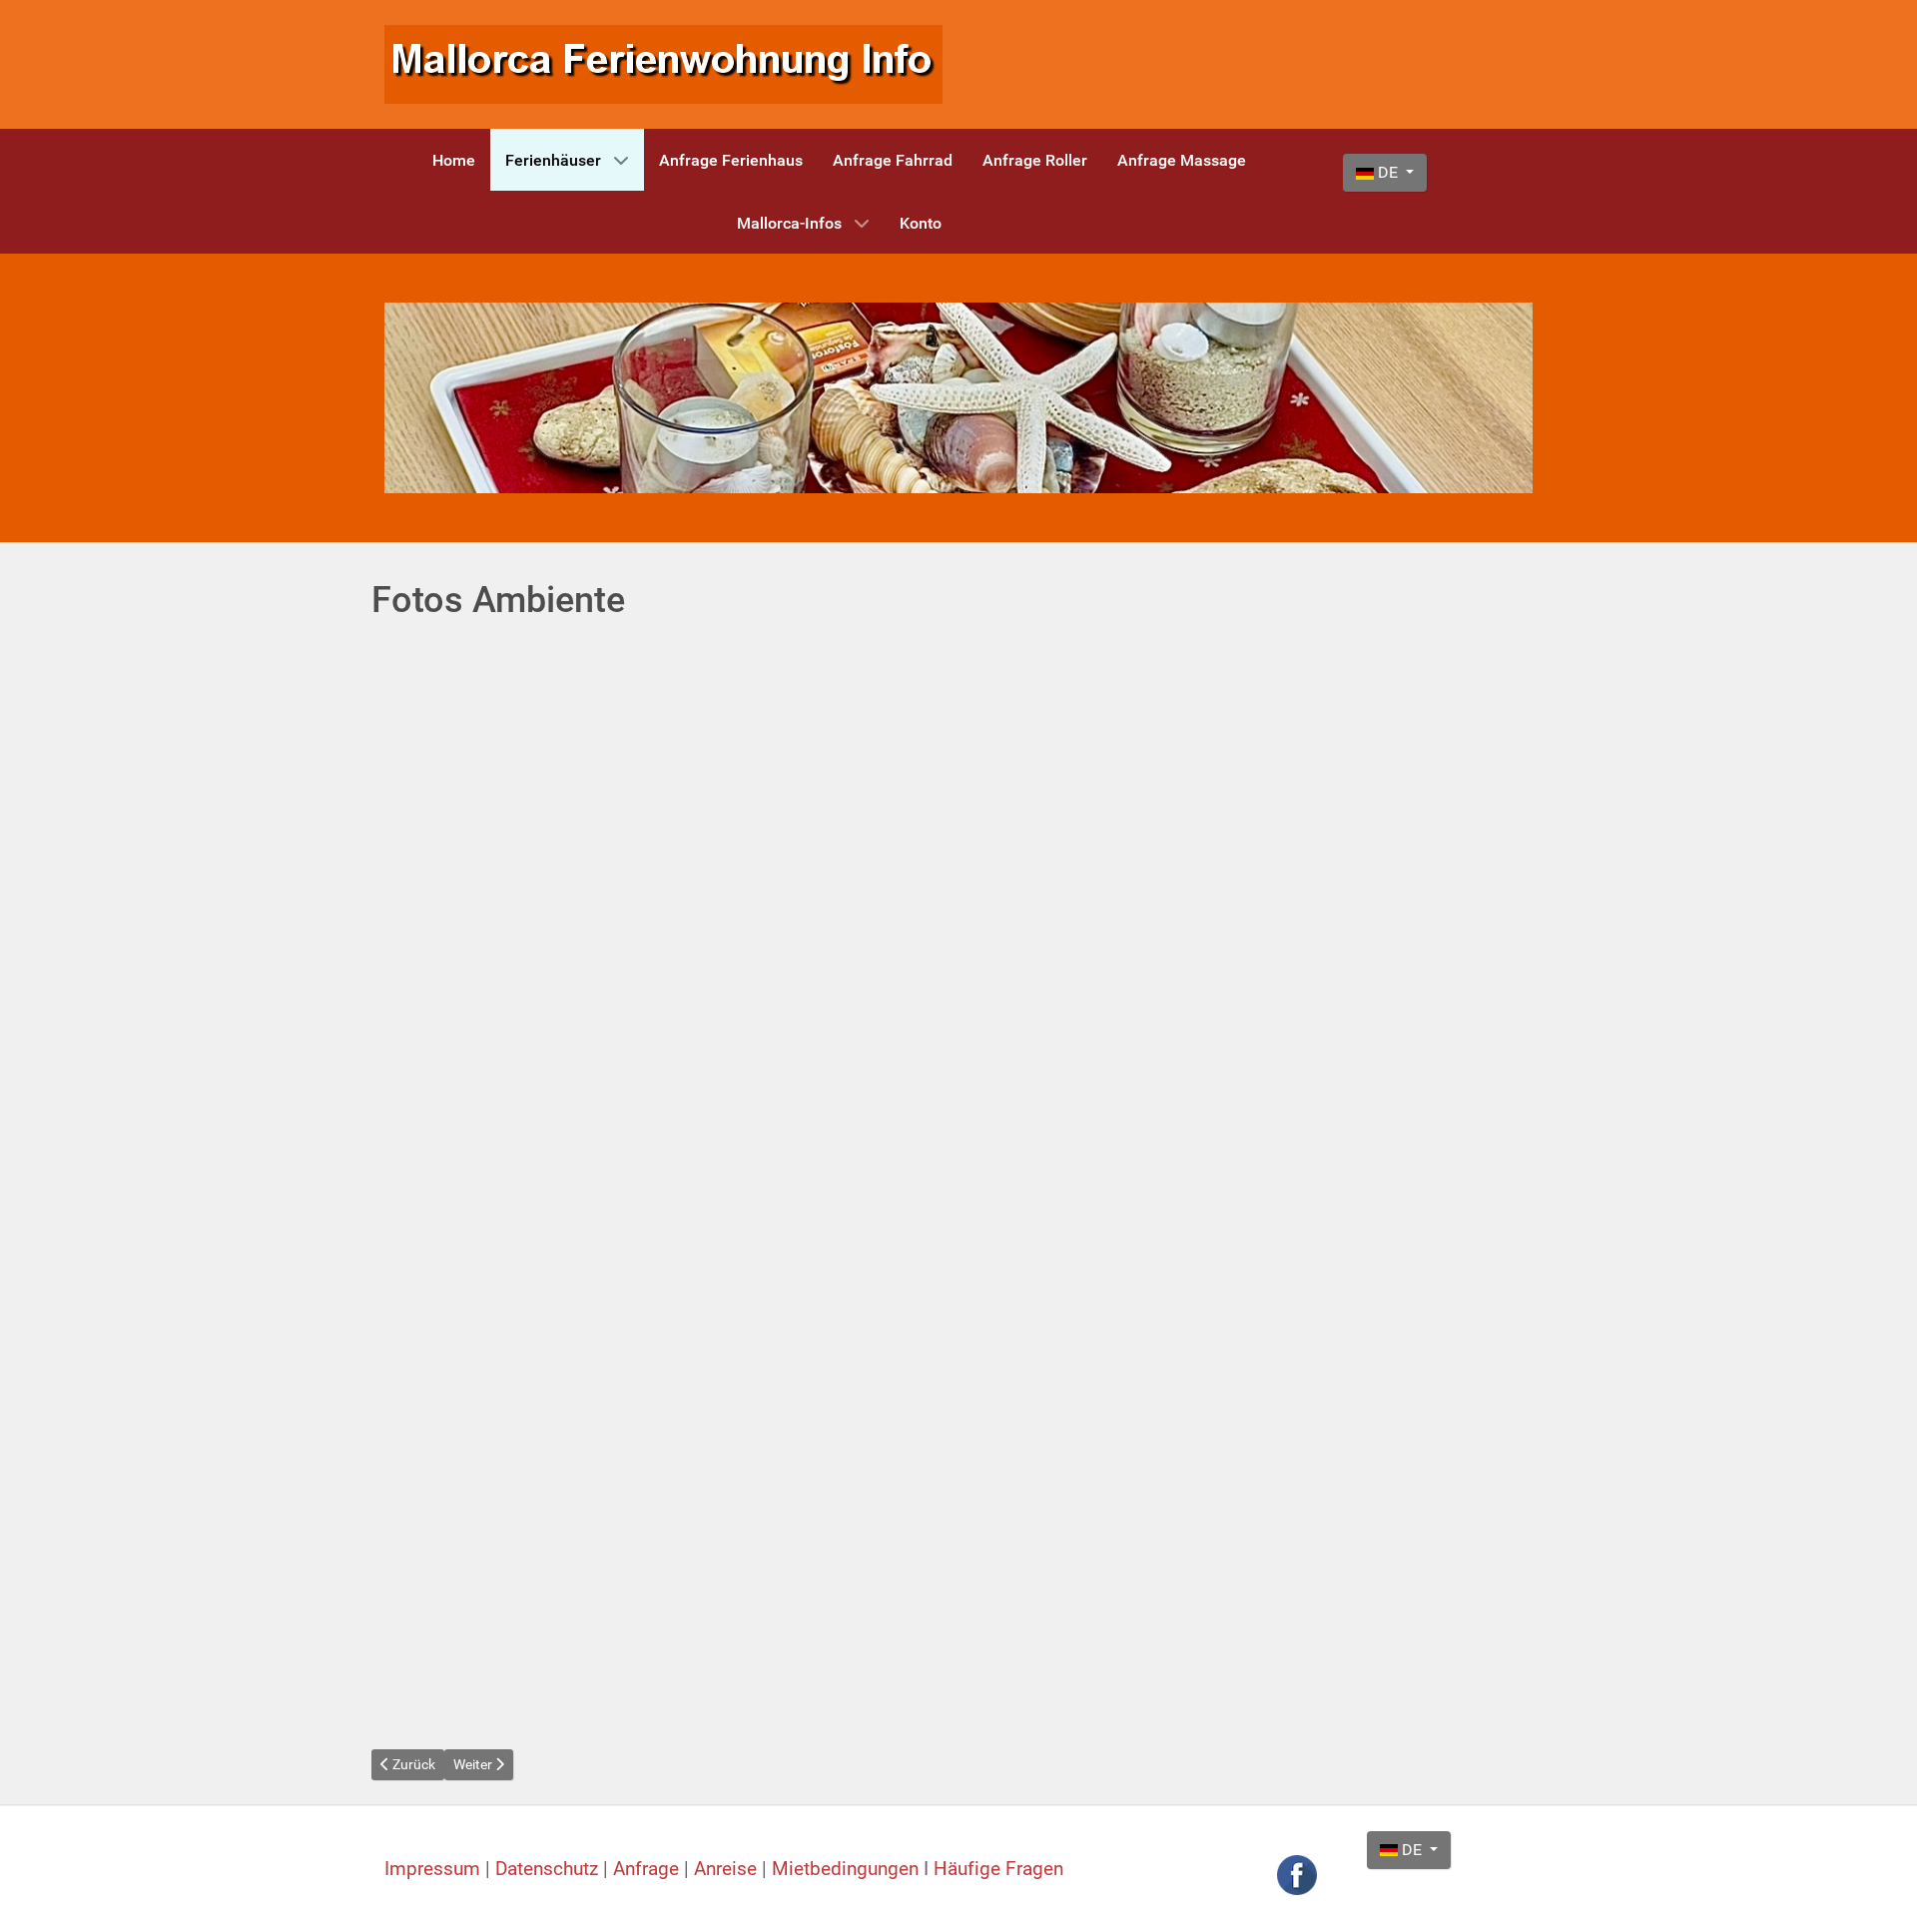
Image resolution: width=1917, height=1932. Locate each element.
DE (1388, 172)
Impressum (435, 1869)
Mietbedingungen (845, 1869)
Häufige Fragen (998, 1869)
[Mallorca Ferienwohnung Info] (663, 63)
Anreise (728, 1869)
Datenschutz (549, 1869)
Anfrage (648, 1869)
